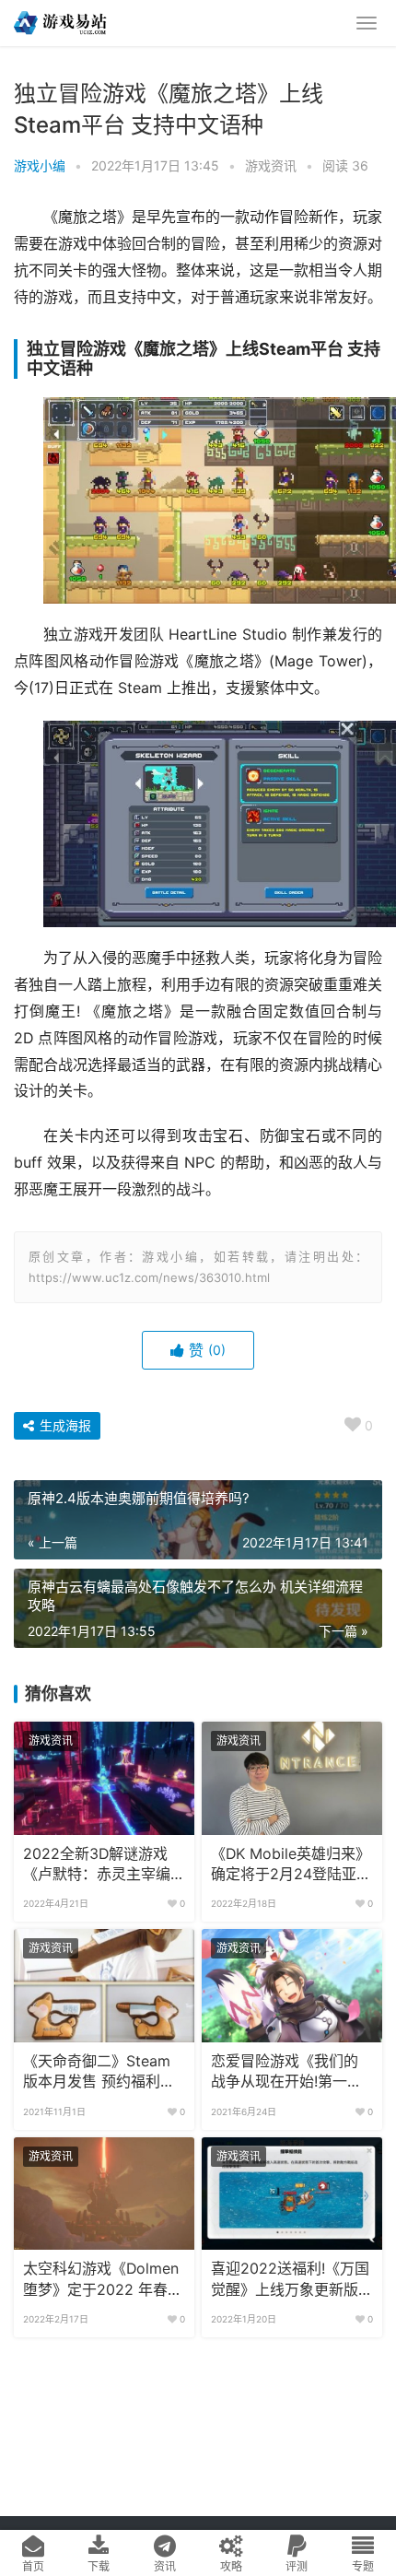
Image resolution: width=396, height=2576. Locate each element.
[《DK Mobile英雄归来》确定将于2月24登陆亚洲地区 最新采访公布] (292, 1778)
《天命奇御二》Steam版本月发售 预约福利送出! (99, 2073)
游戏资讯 (271, 165)
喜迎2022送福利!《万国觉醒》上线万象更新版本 (290, 2280)
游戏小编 (40, 165)
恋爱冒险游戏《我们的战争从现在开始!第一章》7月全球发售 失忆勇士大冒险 (291, 2073)
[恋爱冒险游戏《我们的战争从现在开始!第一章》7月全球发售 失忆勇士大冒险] (292, 1985)
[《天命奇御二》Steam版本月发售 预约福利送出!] (104, 1985)
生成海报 (64, 1425)
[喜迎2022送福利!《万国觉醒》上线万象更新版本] (292, 2194)
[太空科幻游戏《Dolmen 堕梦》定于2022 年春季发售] (104, 2194)
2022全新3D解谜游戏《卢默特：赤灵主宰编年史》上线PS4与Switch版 (97, 1865)
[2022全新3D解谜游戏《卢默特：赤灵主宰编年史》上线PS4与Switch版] (104, 1778)
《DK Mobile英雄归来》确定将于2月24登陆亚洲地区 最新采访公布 (291, 1865)
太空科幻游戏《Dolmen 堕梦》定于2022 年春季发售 (103, 2280)
